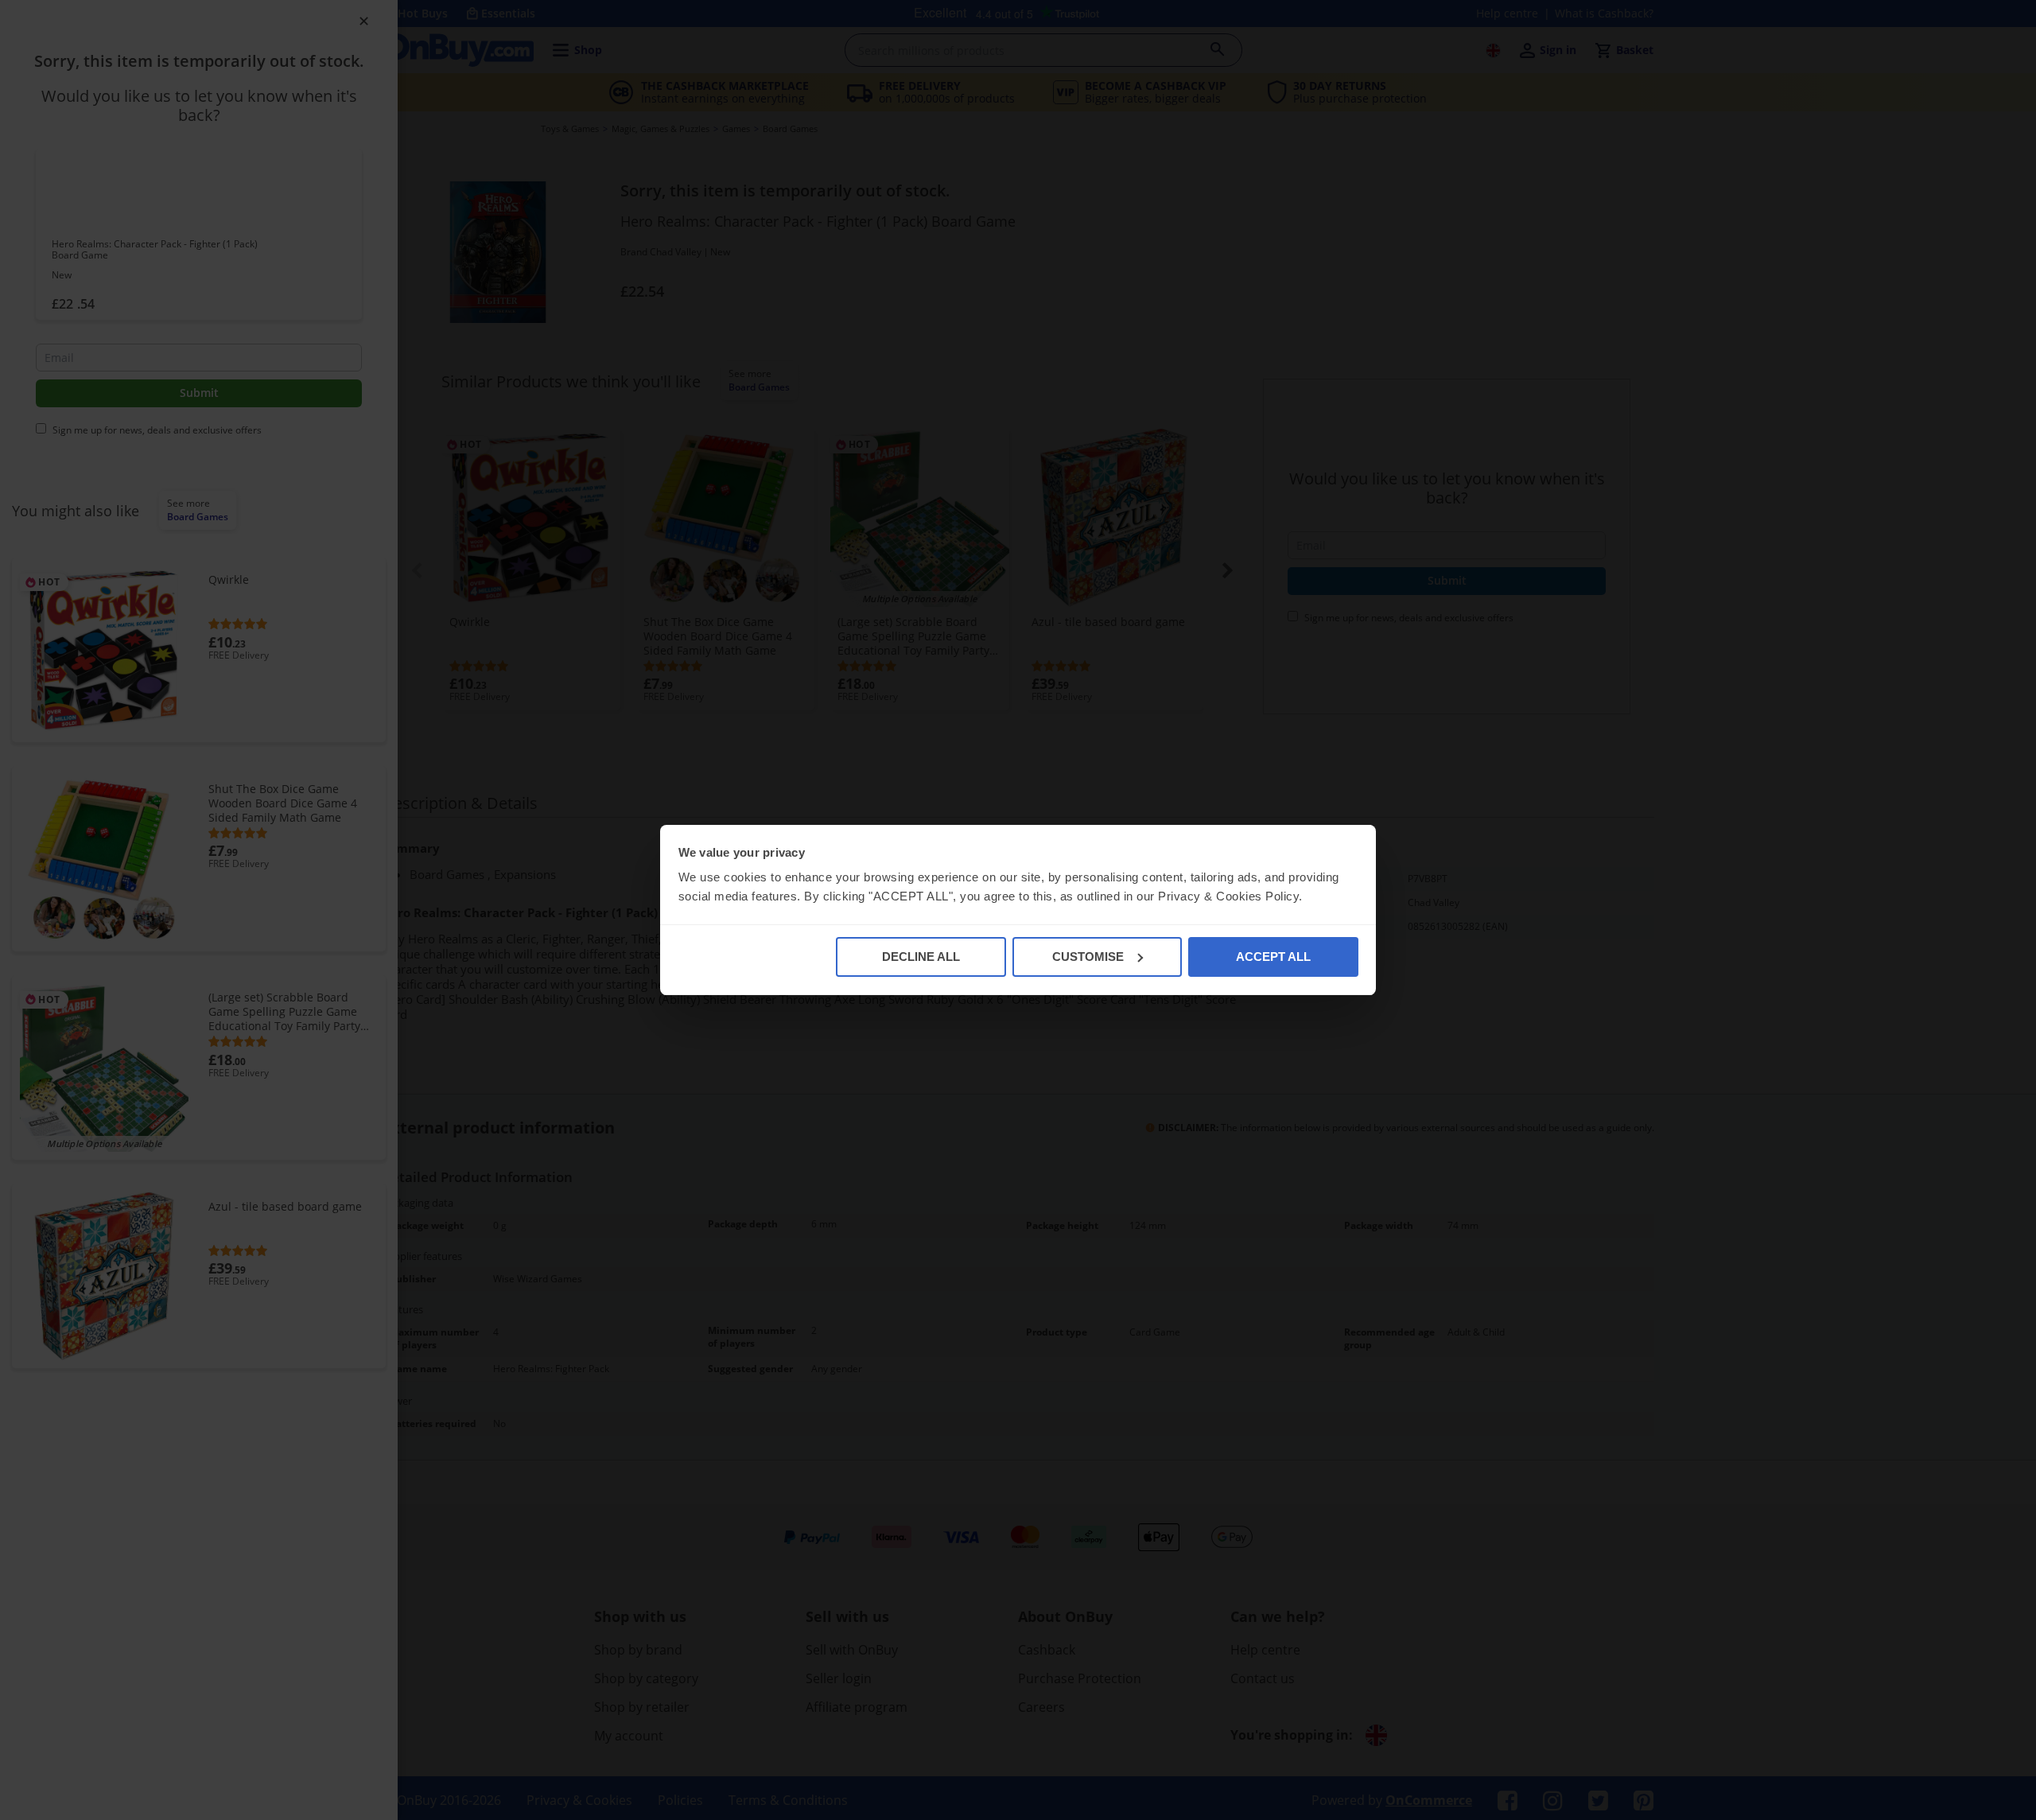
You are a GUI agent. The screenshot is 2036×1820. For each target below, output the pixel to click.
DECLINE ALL (921, 957)
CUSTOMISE (1088, 957)
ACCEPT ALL (1273, 957)
